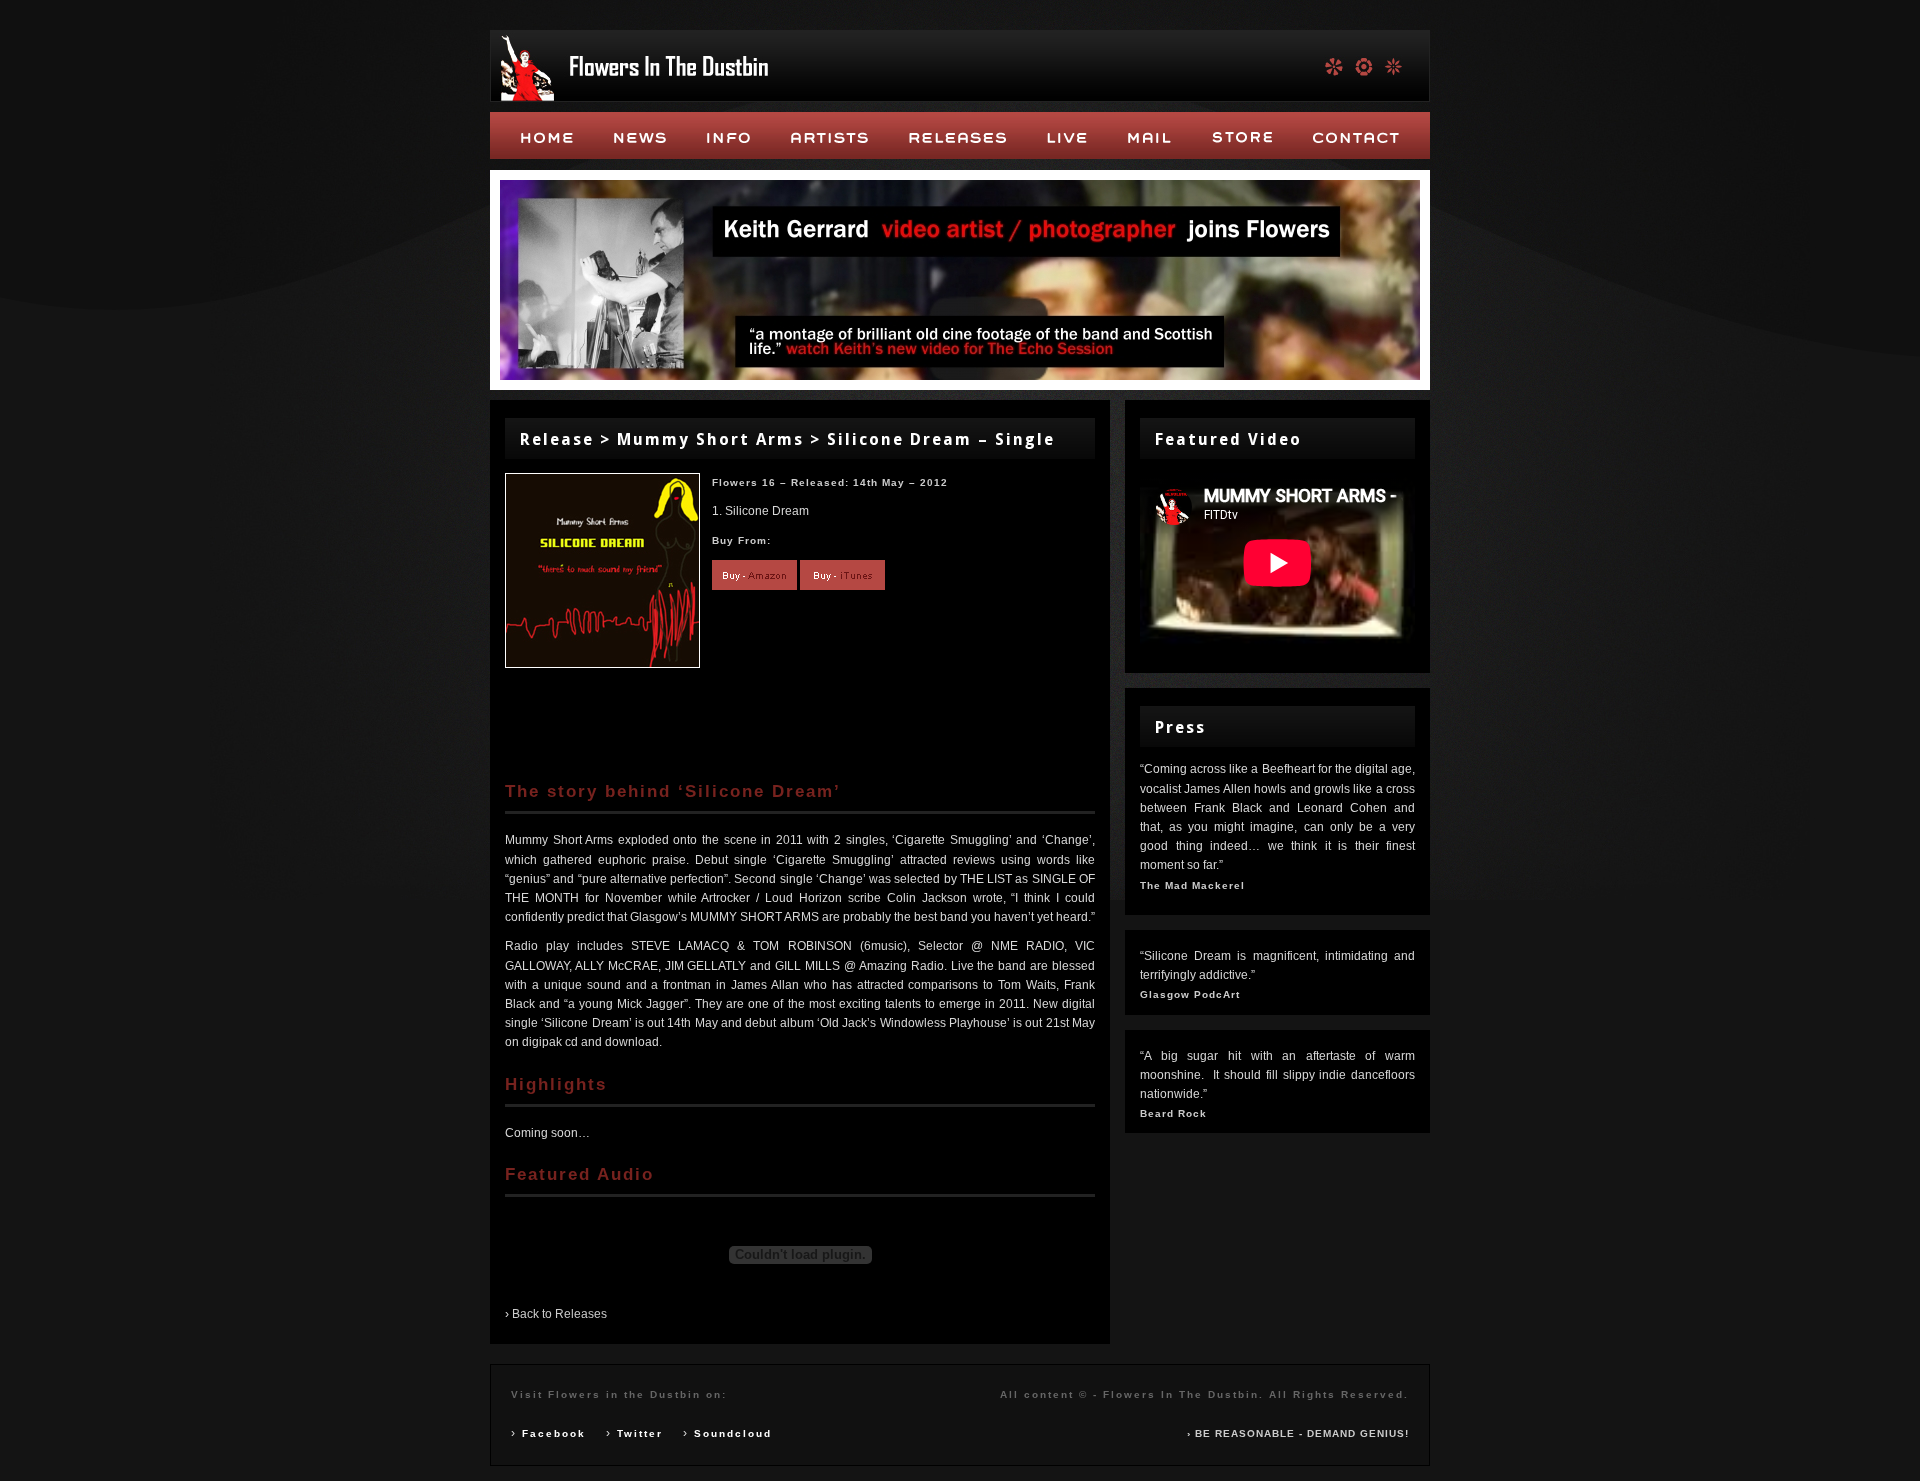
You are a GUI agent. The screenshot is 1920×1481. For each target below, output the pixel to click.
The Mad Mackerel (1192, 885)
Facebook (554, 1433)
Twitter (640, 1433)
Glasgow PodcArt (1190, 994)
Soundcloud (733, 1433)
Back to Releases (559, 1314)
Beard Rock (1173, 1113)
